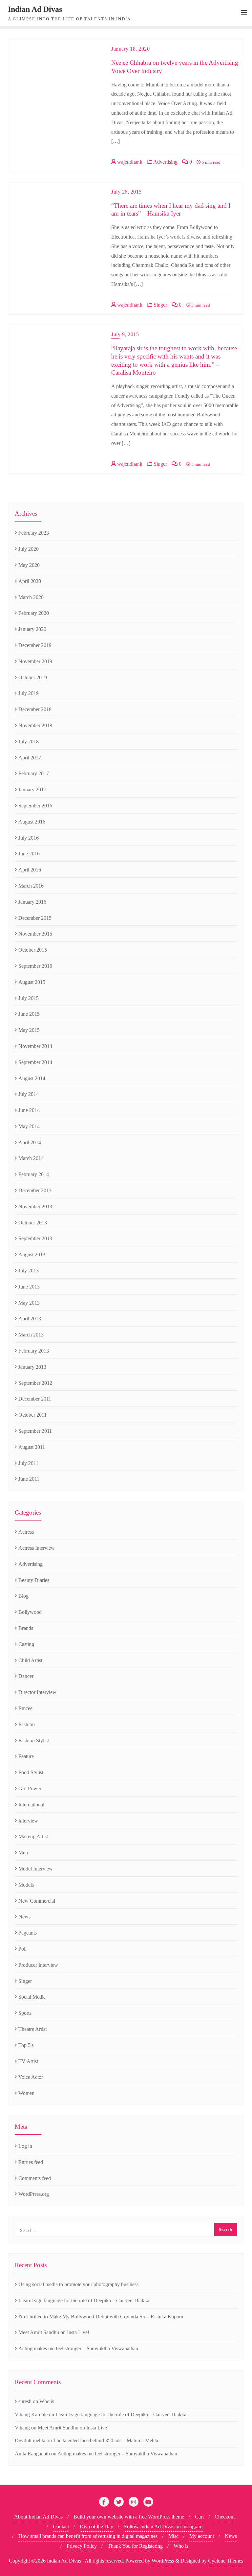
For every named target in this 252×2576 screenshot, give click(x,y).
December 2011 (35, 1399)
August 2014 (32, 1078)
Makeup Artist (33, 1836)
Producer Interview (38, 1965)
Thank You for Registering (135, 2546)
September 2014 (35, 1062)
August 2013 (32, 1254)
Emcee (25, 1708)
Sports (25, 2013)
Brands (26, 1628)
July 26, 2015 (126, 192)
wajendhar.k (129, 162)
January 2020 (32, 629)
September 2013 (35, 1238)
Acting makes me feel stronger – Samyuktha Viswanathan (78, 2348)
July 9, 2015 (125, 334)
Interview (28, 1821)
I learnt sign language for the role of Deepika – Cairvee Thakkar (85, 2300)
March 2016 (31, 886)
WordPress (163, 2561)
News (24, 1917)
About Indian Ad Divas (38, 2517)
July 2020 (29, 549)
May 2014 (29, 1126)
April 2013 (30, 1319)
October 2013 (33, 1223)
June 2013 (29, 1287)
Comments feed (35, 2178)
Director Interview (37, 1692)
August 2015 (32, 982)
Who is (47, 2401)
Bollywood (30, 1612)
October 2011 (32, 1415)
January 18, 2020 (130, 49)
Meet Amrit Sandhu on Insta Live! (54, 2332)
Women (26, 2093)
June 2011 (29, 1479)
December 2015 (35, 918)
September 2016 (35, 806)
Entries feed (31, 2162)
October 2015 (33, 950)
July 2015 (29, 998)
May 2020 (29, 565)
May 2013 (29, 1303)
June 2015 (29, 1014)
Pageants (28, 1933)
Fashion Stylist (34, 1741)
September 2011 (35, 1431)
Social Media (32, 1997)
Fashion (27, 1724)
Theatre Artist (32, 2029)
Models (26, 1885)
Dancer (26, 1676)
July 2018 (29, 742)
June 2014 (29, 1110)
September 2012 (35, 1383)
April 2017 (30, 758)
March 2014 (31, 1158)
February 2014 (34, 1174)
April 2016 (30, 870)
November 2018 (35, 725)
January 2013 (32, 1367)
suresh (25, 2401)
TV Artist (28, 2061)
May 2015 (29, 1030)
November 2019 (35, 661)
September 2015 (35, 966)
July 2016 (29, 838)
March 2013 (31, 1335)
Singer (160, 305)
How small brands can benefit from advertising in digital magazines (88, 2536)
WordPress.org (34, 2194)
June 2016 (29, 854)
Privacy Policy (82, 2546)
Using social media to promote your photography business (78, 2284)
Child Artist (30, 1660)
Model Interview (36, 1869)
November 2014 (35, 1046)
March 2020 (31, 597)
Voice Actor (31, 2077)
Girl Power (30, 1788)
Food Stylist (31, 1772)
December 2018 (35, 709)
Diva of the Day (96, 2527)
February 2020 (34, 613)
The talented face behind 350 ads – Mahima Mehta (106, 2440)
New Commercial (37, 1901)
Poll (22, 1949)
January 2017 (32, 789)
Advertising (165, 162)
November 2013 (35, 1207)
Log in (25, 2146)
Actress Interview (37, 1548)
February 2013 (34, 1351)
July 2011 (28, 1463)
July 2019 (29, 693)
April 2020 (30, 581)
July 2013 (29, 1271)
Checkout (225, 2517)
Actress (26, 1532)
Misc (173, 2536)
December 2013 (35, 1190)
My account (202, 2536)
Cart (199, 2517)
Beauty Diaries (34, 1580)
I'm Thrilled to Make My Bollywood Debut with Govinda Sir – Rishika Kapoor (101, 2317)
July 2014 (29, 1094)
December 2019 (35, 645)
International (31, 1805)
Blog (23, 1596)
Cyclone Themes (226, 2561)
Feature (26, 1756)
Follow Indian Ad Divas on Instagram (163, 2527)
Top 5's (26, 2045)
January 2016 (32, 902)
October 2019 (33, 677)
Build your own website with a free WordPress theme (129, 2517)
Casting (26, 1644)
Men (23, 1853)
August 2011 (32, 1447)
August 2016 (32, 822)
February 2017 (34, 773)
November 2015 (35, 934)
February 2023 (34, 533)
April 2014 (30, 1142)
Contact (61, 2527)
